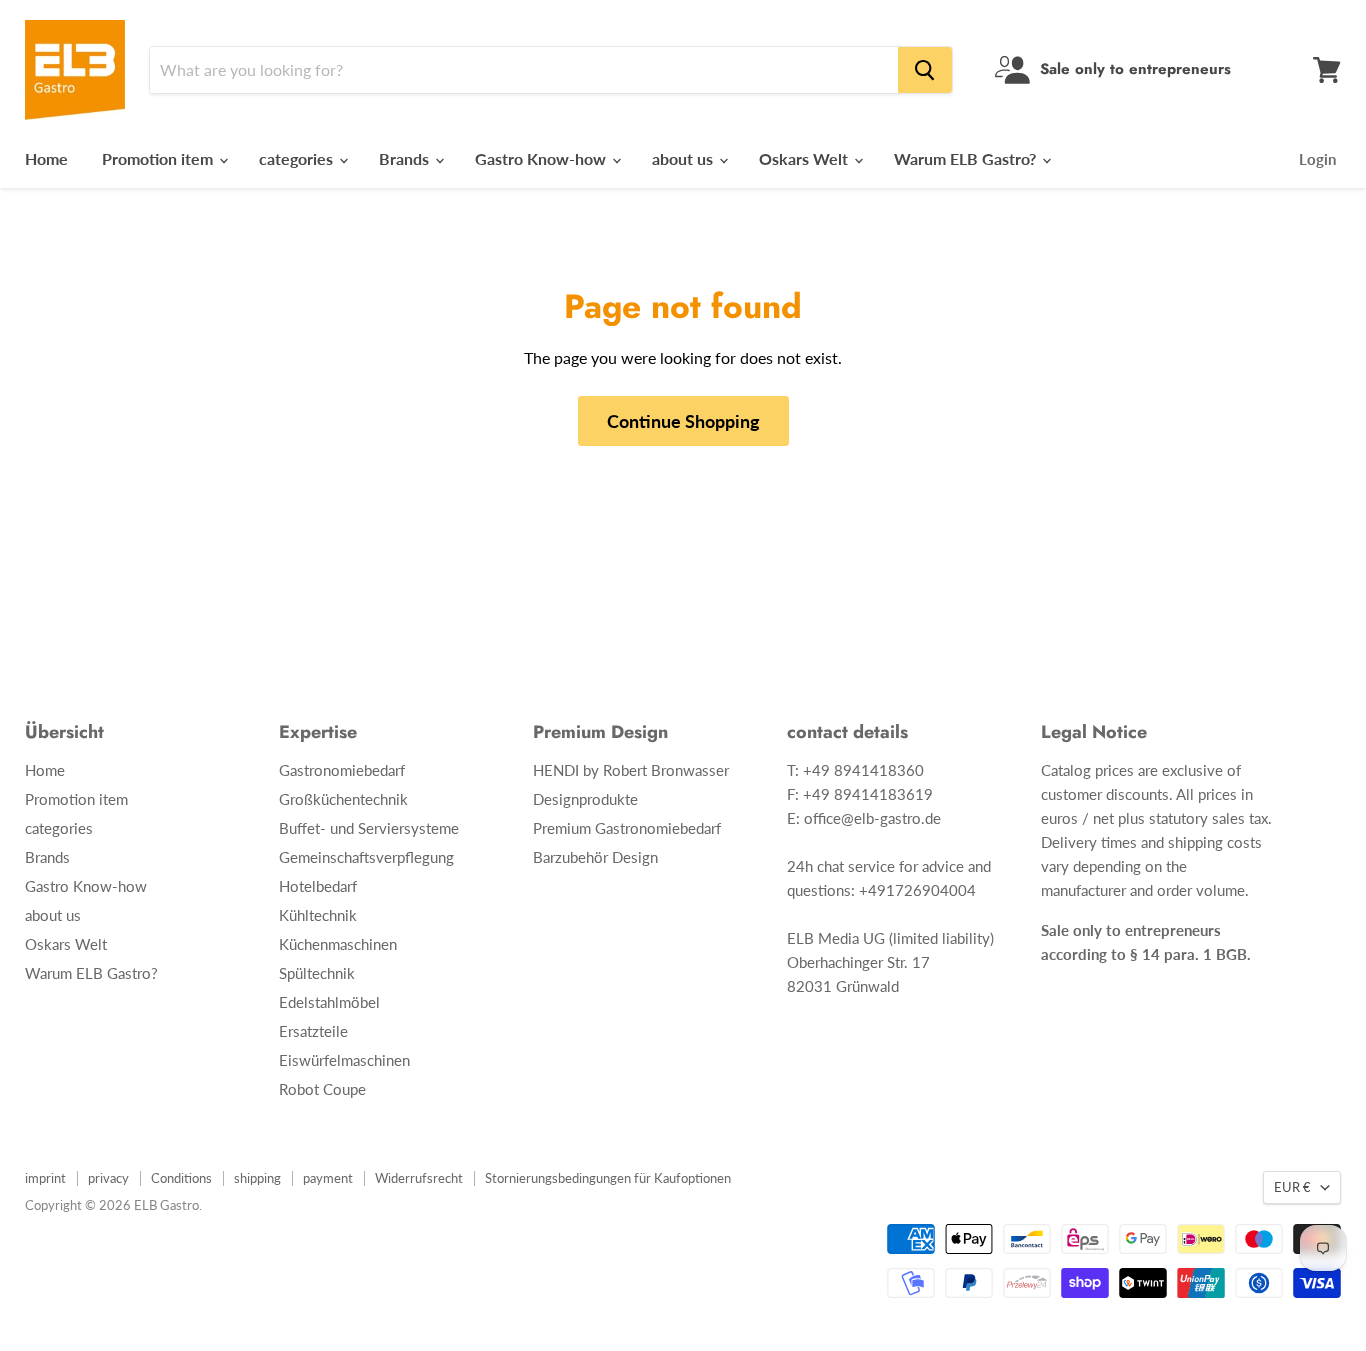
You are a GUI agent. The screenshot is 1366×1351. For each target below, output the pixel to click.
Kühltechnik (318, 915)
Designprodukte (585, 799)
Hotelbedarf (318, 886)
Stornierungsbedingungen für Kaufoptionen (608, 1178)
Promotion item (159, 158)
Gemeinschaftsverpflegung (366, 857)
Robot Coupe (322, 1089)
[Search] (925, 70)
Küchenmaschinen (338, 944)
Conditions (181, 1178)
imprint (45, 1178)
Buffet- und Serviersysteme (369, 828)
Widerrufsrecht (419, 1178)
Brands (406, 158)
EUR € (1292, 1187)
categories (298, 158)
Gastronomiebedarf (342, 770)
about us (684, 158)
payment (328, 1178)
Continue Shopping (683, 421)
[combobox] (524, 70)
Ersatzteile (313, 1031)
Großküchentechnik (343, 799)
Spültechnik (317, 973)
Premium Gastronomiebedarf (627, 828)
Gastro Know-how (542, 158)
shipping (257, 1178)
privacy (108, 1178)
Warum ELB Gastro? (967, 158)
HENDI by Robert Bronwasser (631, 770)
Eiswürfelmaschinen (344, 1060)
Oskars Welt (805, 158)
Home (46, 158)
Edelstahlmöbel (329, 1002)
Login (1317, 159)
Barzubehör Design (595, 857)
